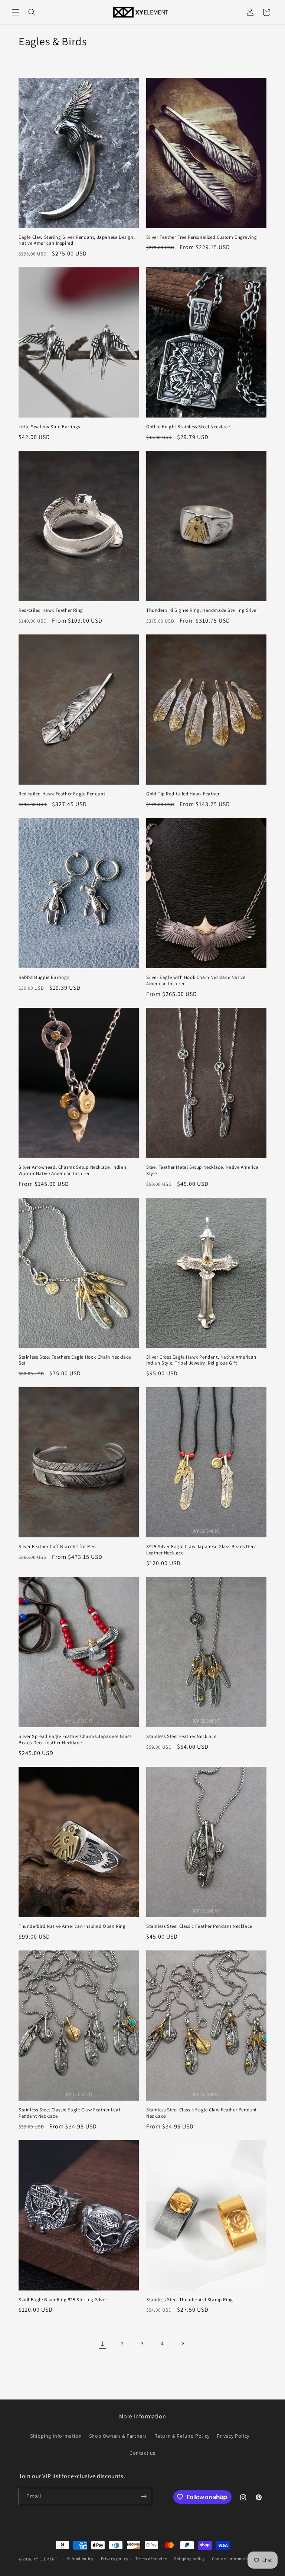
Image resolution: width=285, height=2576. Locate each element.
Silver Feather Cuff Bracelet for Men (57, 1547)
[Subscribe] (144, 2496)
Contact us (142, 2453)
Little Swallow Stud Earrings (49, 427)
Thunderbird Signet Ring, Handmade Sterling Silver (202, 610)
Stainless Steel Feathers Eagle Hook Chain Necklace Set (75, 1360)
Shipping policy (189, 2559)
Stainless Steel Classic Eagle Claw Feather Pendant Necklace (202, 2113)
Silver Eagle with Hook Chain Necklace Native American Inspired (196, 981)
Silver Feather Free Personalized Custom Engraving (202, 237)
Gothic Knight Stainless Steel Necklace (188, 427)
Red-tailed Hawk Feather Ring (51, 610)
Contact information (232, 2559)
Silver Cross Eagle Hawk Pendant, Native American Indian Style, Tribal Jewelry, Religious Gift (201, 1360)
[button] (16, 12)
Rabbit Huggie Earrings (44, 977)
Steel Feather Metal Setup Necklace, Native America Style (202, 1170)
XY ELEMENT (46, 2559)
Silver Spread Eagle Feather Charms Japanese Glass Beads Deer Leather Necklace (75, 1740)
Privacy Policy (233, 2436)
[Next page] (183, 2344)
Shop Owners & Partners (118, 2436)
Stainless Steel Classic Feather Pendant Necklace (199, 1926)
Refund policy (80, 2559)
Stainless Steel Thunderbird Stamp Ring (190, 2300)
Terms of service (151, 2559)
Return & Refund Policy (182, 2436)
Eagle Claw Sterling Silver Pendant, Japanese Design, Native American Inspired (77, 240)
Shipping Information (56, 2436)
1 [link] (103, 2343)
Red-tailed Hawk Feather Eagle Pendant (62, 794)
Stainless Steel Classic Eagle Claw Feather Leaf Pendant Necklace (69, 2113)
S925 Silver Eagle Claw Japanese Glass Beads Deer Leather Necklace (201, 1550)
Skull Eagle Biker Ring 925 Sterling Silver (63, 2300)
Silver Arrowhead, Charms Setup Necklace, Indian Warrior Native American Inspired (72, 1170)
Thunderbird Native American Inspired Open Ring (72, 1926)
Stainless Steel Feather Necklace (181, 1736)
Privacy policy (115, 2559)
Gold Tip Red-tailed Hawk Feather (183, 794)
